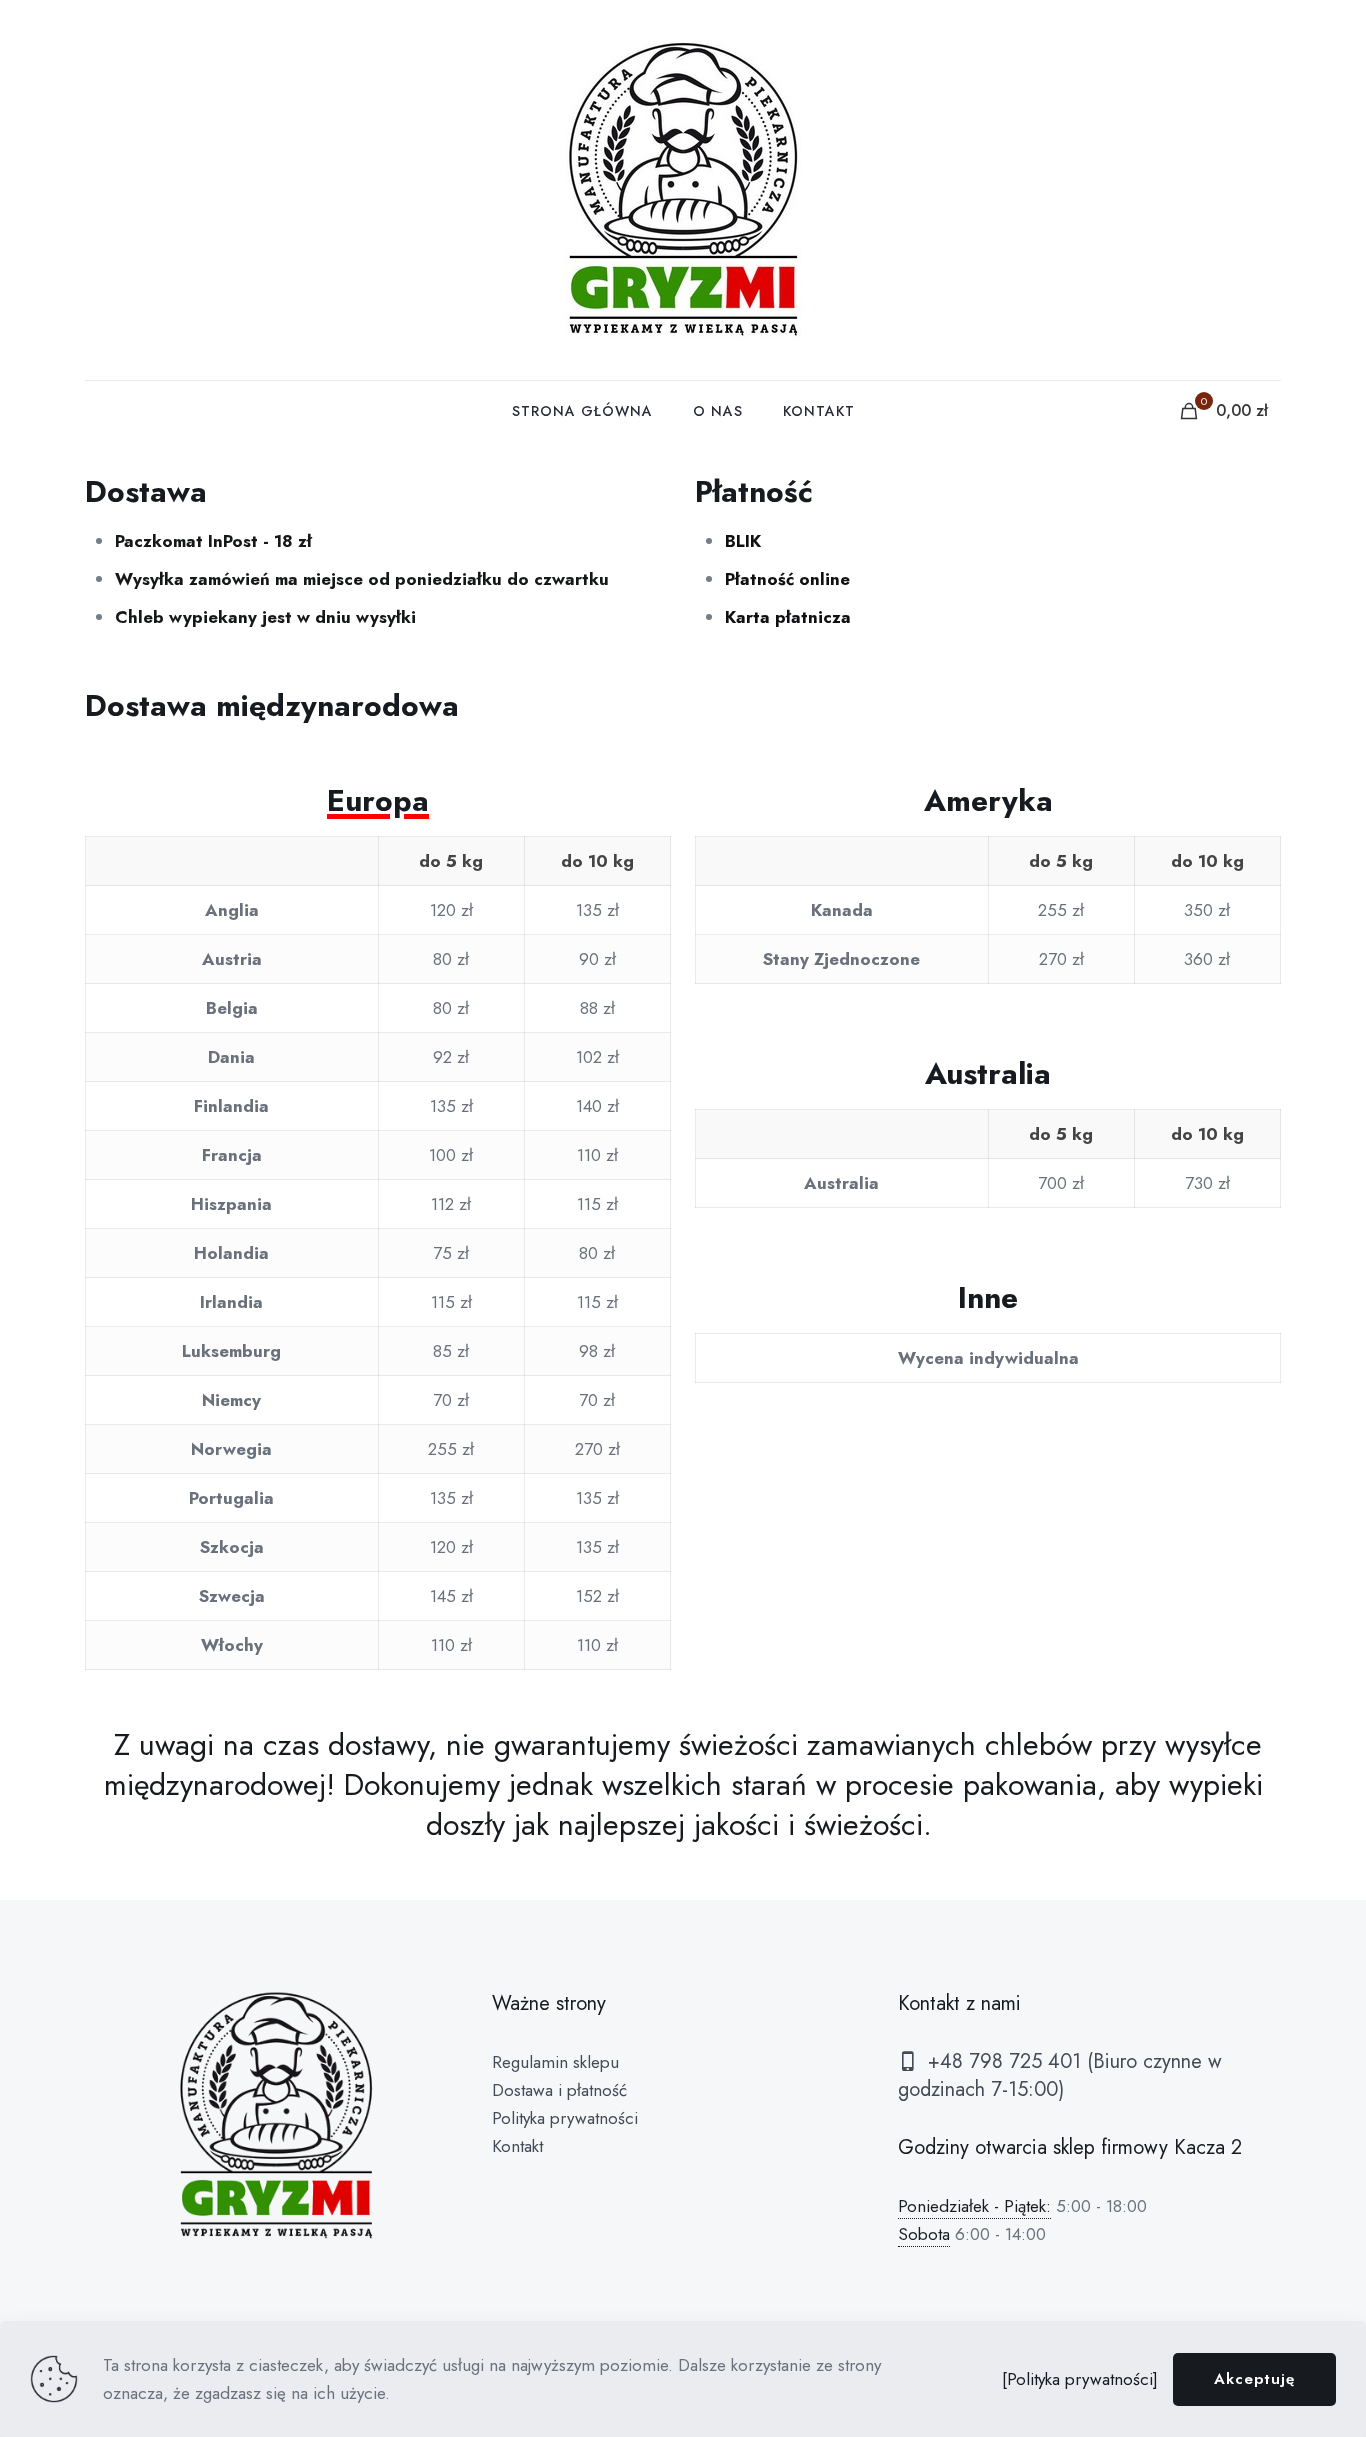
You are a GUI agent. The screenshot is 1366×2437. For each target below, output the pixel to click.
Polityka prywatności (565, 2118)
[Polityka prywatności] (1080, 2379)
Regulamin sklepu (555, 2062)
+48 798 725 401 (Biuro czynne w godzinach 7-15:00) (1060, 2075)
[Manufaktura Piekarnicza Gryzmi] (683, 190)
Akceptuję (1254, 2379)
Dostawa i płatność (559, 2090)
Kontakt (517, 2146)
